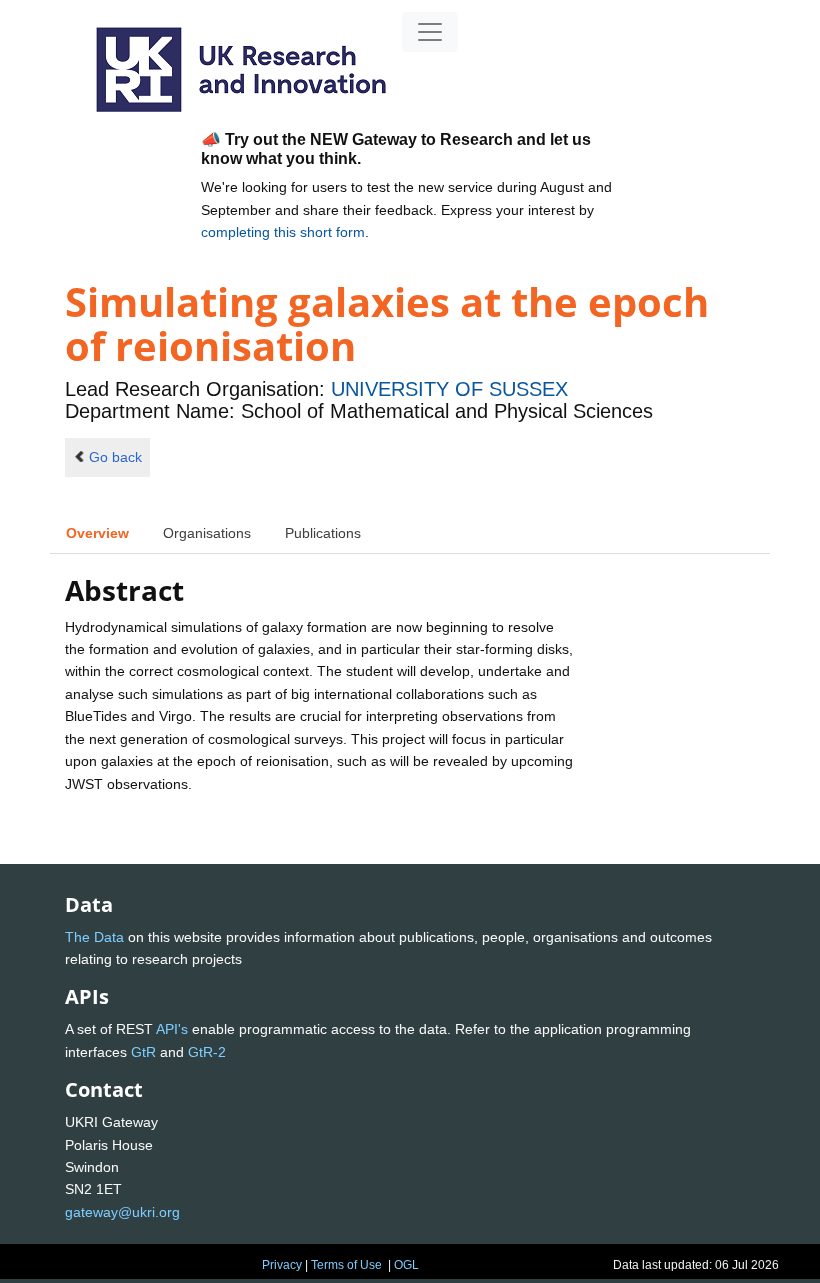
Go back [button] (115, 457)
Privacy (282, 1265)
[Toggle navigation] (430, 32)
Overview (97, 533)
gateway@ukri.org (122, 1212)
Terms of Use (346, 1265)
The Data (94, 937)
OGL (406, 1265)
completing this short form (283, 232)
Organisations (207, 533)
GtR (143, 1052)
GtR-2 (207, 1052)
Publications (323, 533)
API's (172, 1029)
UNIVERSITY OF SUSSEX (449, 389)
